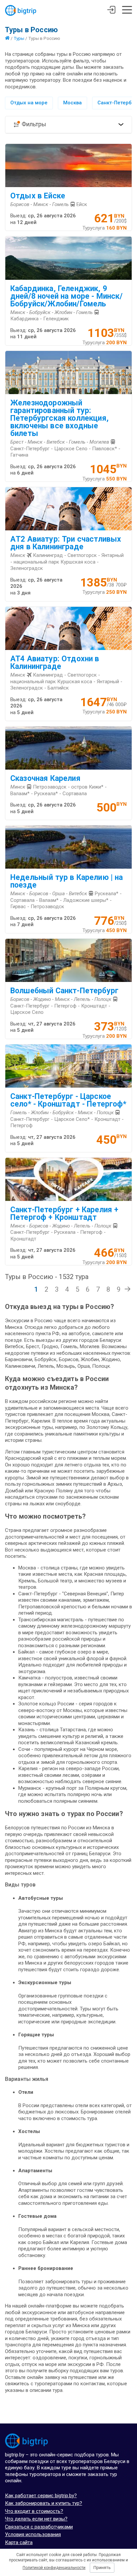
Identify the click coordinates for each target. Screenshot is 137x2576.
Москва (72, 103)
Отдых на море (29, 103)
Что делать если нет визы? (36, 2519)
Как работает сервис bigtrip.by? (41, 2496)
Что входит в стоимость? (34, 2511)
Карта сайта (19, 2542)
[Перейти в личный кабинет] (111, 11)
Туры (19, 38)
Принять (102, 2568)
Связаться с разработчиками (39, 2527)
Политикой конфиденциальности (54, 2568)
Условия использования (33, 2534)
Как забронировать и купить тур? (44, 2503)
